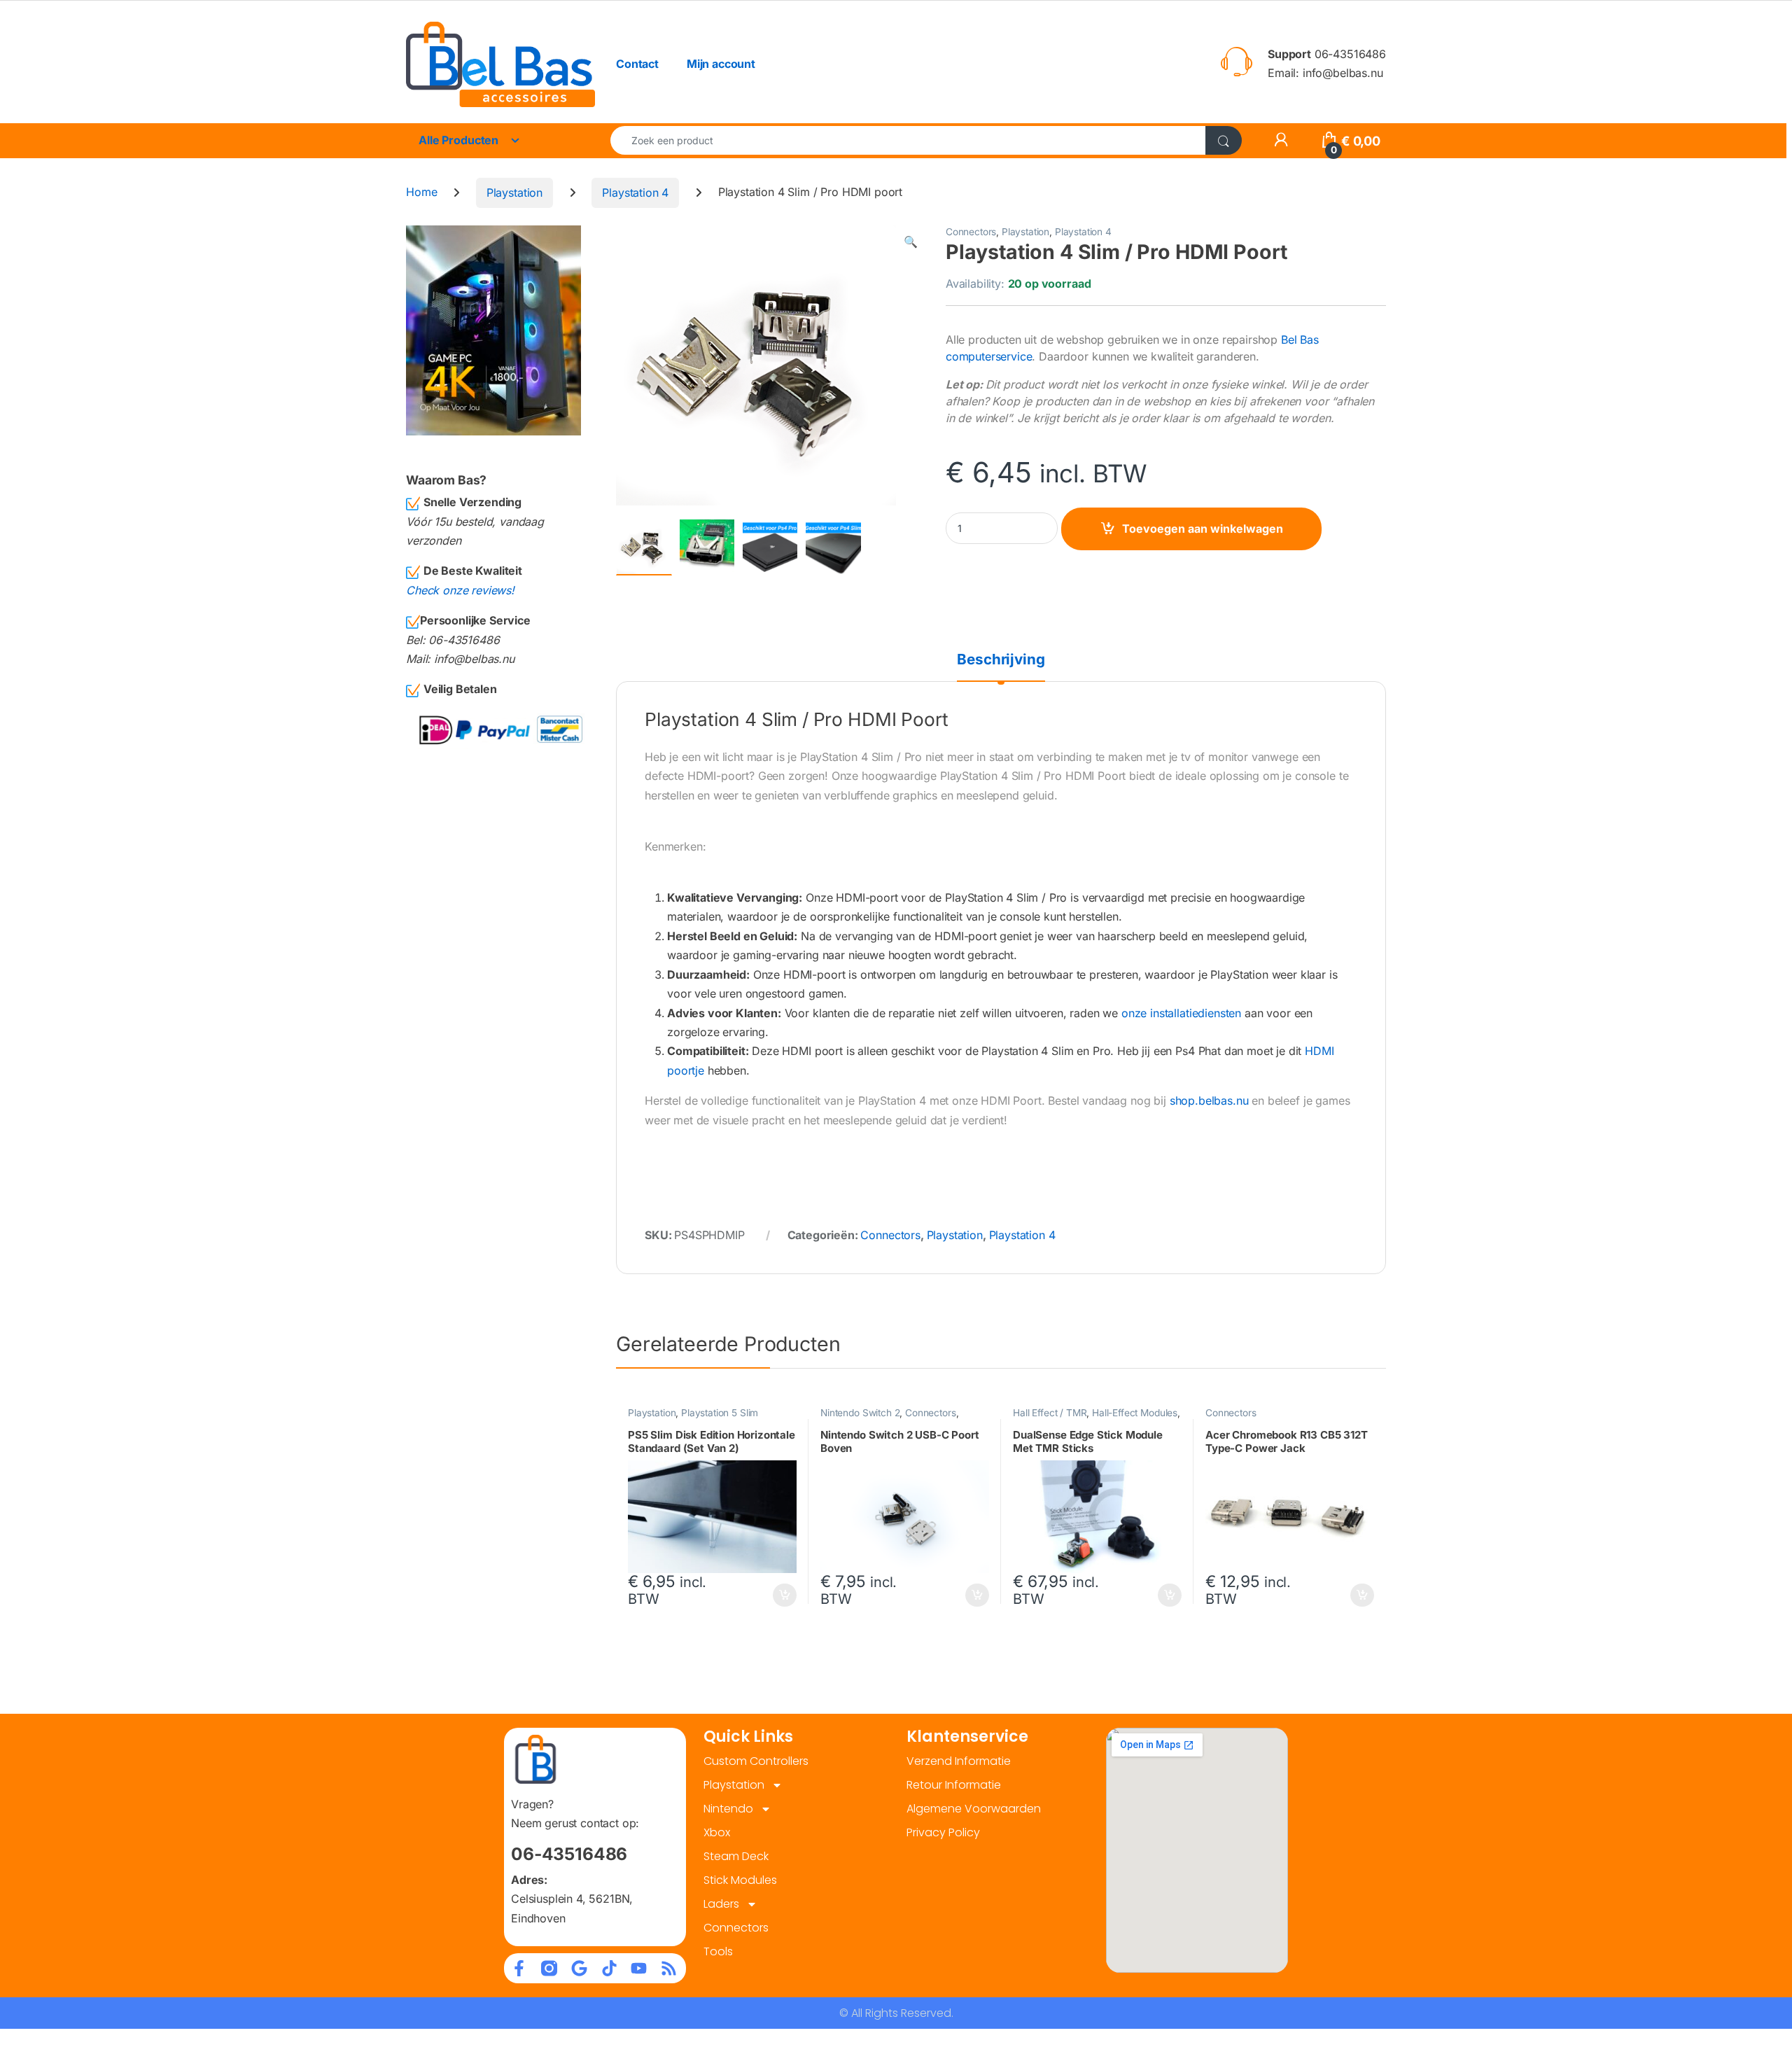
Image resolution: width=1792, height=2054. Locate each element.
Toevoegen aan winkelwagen (1203, 529)
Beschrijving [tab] (1001, 660)
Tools (718, 1951)
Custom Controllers (756, 1761)
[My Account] (1281, 141)
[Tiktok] (609, 1968)
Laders (721, 1904)
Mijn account (721, 64)
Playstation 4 (635, 193)
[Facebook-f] (519, 1968)
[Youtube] (639, 1968)
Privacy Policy (943, 1832)
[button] (911, 242)
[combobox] (908, 140)
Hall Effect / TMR (1050, 1413)
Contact (637, 64)
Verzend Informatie (959, 1761)
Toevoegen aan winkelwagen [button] (768, 1595)
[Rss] (669, 1968)
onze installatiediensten (1181, 1013)
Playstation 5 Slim (720, 1413)
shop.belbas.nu (1209, 1101)
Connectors (971, 232)
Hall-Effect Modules (1135, 1413)
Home (421, 193)
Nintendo (728, 1809)
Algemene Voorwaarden (974, 1809)
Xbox (717, 1832)
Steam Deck (736, 1856)
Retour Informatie (954, 1785)
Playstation (514, 193)
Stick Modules (740, 1880)
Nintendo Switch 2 (860, 1413)
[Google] (579, 1968)
